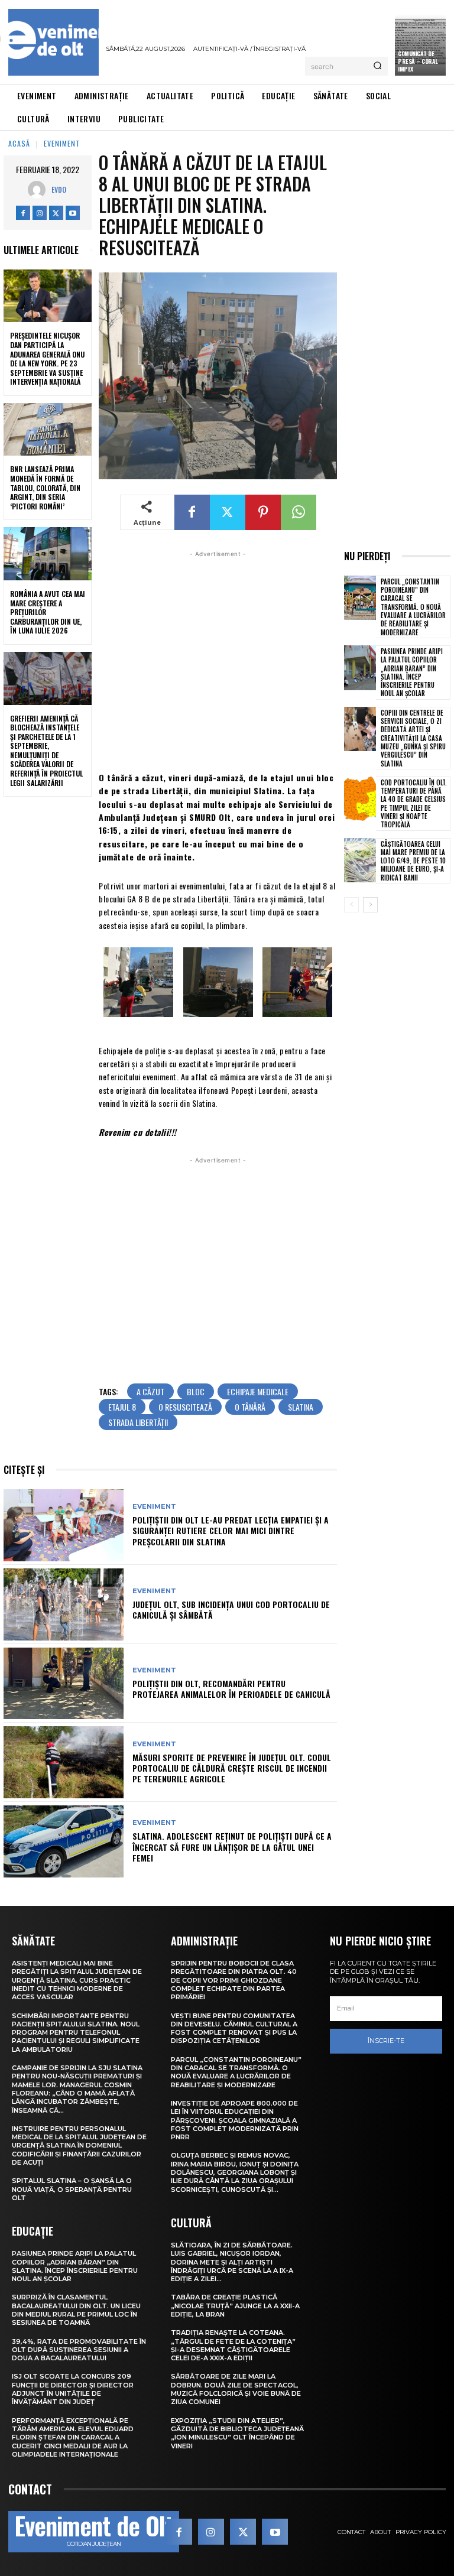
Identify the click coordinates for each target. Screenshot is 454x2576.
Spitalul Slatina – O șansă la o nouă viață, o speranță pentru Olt (72, 2189)
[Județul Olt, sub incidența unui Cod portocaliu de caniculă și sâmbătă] (64, 1604)
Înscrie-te (386, 2041)
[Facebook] (23, 213)
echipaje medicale (258, 1391)
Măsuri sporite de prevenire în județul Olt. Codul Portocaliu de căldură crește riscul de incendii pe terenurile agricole (232, 1768)
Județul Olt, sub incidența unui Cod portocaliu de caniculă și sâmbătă (231, 1609)
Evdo (59, 189)
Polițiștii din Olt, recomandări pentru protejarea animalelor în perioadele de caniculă (231, 1689)
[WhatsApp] (299, 512)
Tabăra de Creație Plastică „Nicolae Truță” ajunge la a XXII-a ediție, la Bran (235, 2306)
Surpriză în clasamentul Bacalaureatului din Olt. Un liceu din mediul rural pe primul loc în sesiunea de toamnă (76, 2310)
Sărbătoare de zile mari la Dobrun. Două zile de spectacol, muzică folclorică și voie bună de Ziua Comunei (236, 2389)
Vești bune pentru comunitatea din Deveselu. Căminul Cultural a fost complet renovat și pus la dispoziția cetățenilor (234, 2028)
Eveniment (62, 143)
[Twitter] (56, 213)
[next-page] (370, 905)
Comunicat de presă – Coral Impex (418, 61)
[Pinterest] (263, 512)
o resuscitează (185, 1407)
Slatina (301, 1407)
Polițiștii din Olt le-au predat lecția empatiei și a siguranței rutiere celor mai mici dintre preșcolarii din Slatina (231, 1530)
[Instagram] (40, 213)
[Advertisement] (218, 660)
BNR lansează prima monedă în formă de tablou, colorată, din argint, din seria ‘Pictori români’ (45, 487)
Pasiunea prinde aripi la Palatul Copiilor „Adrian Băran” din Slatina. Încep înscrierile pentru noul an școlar (412, 672)
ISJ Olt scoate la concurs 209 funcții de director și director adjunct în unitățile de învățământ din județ (73, 2389)
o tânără (250, 1407)
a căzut (150, 1391)
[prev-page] (351, 905)
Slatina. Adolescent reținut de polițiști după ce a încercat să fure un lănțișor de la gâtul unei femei (232, 1846)
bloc (196, 1391)
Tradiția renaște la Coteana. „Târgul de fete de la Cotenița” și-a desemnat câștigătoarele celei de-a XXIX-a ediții (233, 2345)
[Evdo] (40, 190)
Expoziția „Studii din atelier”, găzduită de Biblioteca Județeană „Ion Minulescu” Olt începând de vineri (237, 2433)
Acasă (19, 143)
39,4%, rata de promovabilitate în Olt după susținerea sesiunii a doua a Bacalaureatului (79, 2350)
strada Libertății (138, 1422)
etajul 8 (122, 1407)
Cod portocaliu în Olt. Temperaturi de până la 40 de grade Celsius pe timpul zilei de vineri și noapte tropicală (414, 803)
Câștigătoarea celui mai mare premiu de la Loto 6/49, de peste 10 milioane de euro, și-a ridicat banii (413, 861)
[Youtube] (73, 213)
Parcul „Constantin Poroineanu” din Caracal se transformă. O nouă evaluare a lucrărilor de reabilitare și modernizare (413, 607)
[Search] (377, 66)
